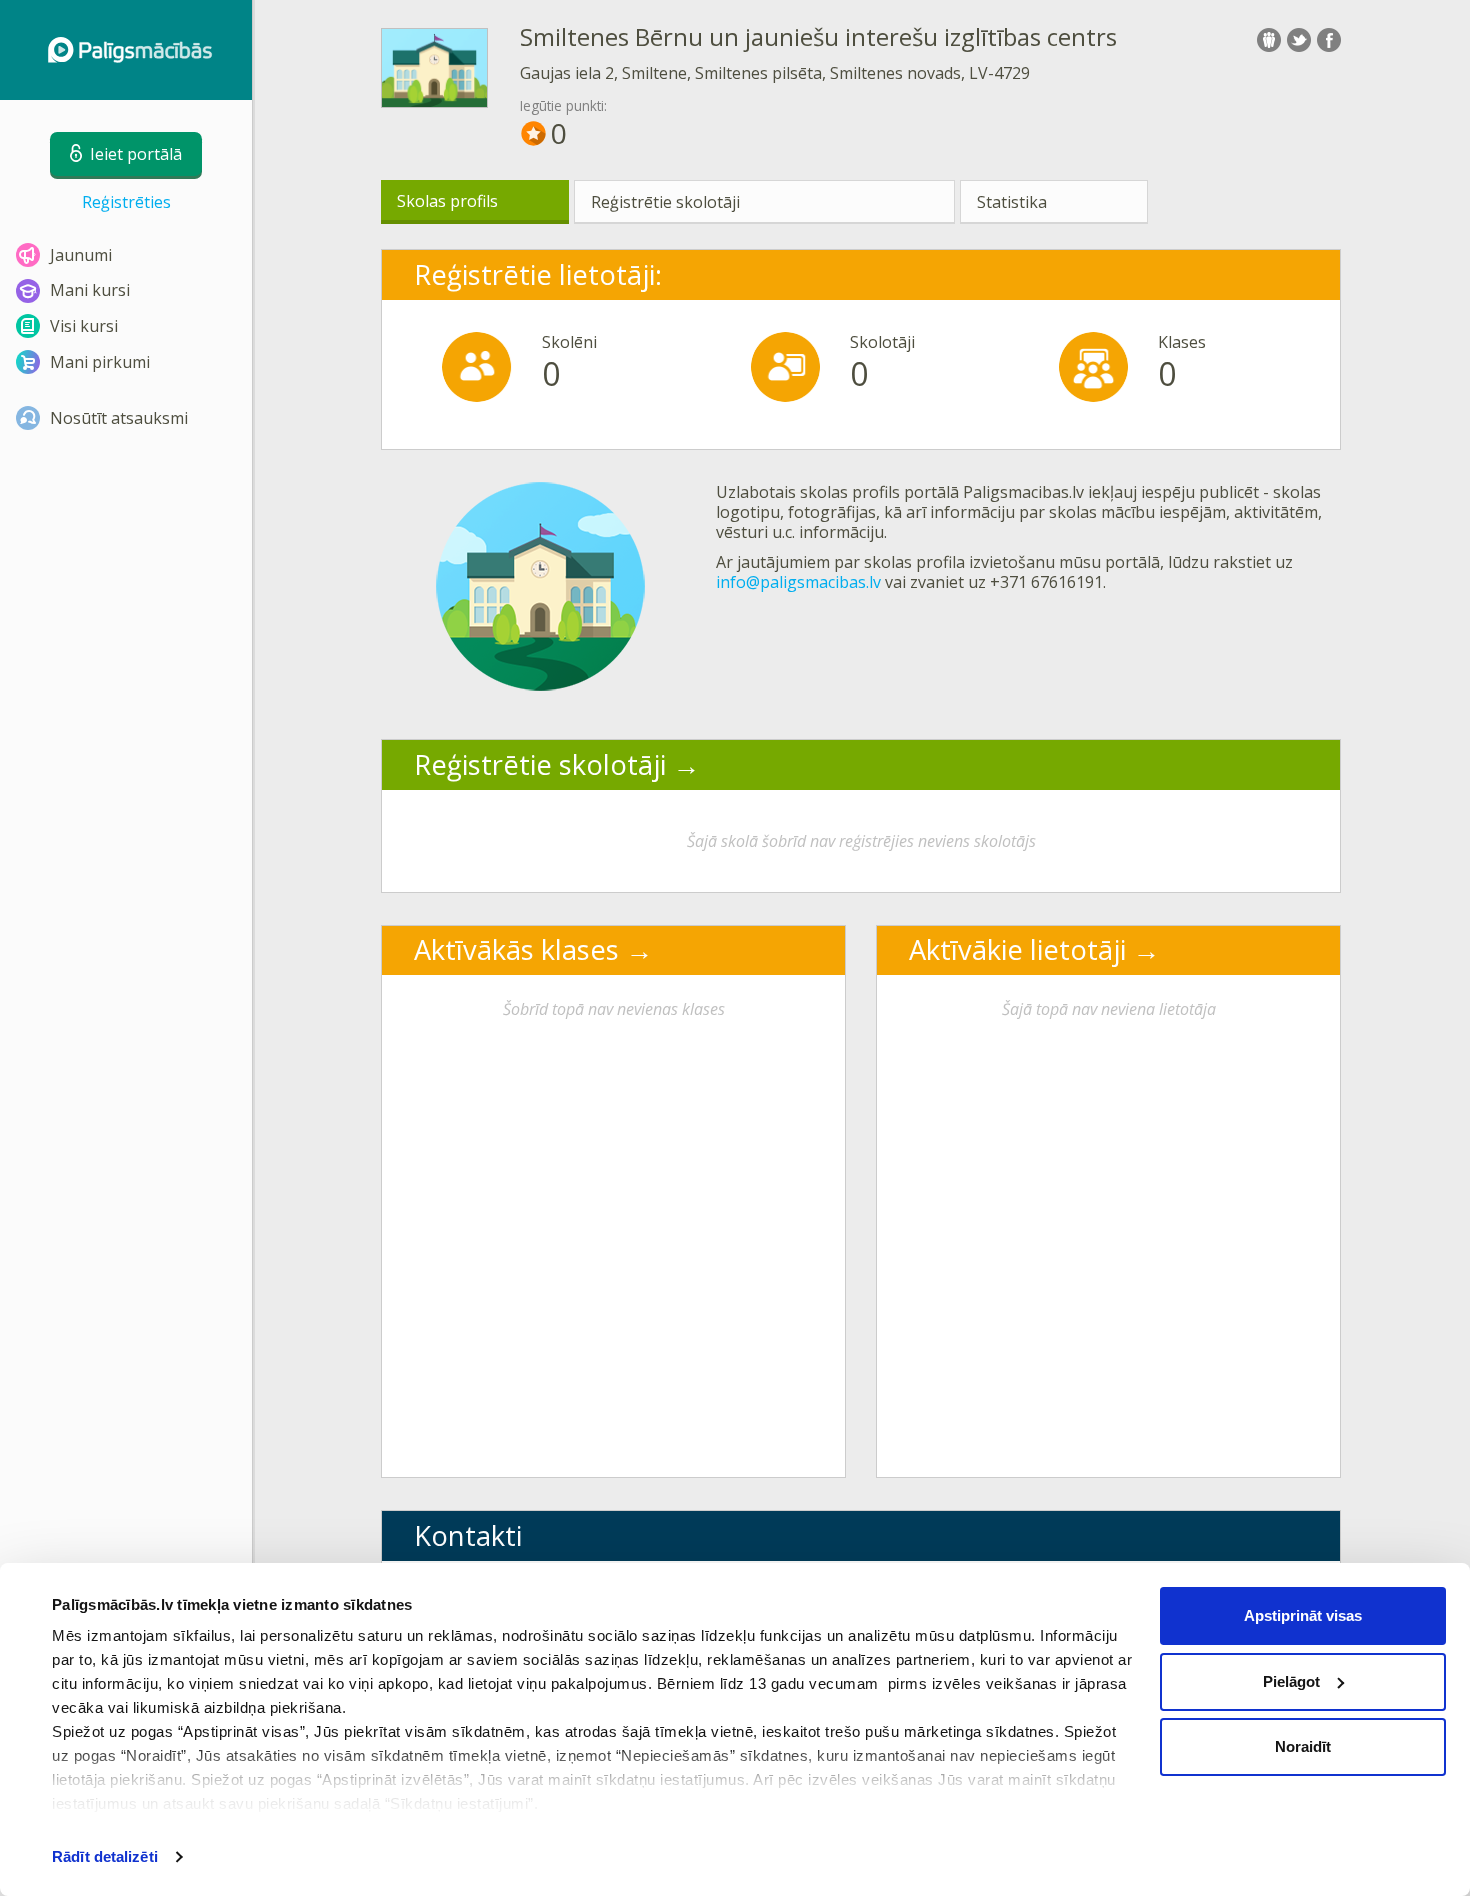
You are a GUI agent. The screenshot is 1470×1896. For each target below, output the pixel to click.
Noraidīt (1303, 1746)
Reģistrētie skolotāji (665, 202)
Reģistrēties (126, 202)
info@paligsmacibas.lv (798, 582)
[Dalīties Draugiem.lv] (1269, 40)
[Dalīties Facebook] (1329, 40)
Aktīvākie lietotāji (1017, 949)
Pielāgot (1291, 1681)
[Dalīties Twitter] (1299, 40)
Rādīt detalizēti (105, 1856)
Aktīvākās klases (516, 949)
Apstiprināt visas (1303, 1615)
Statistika (1012, 202)
